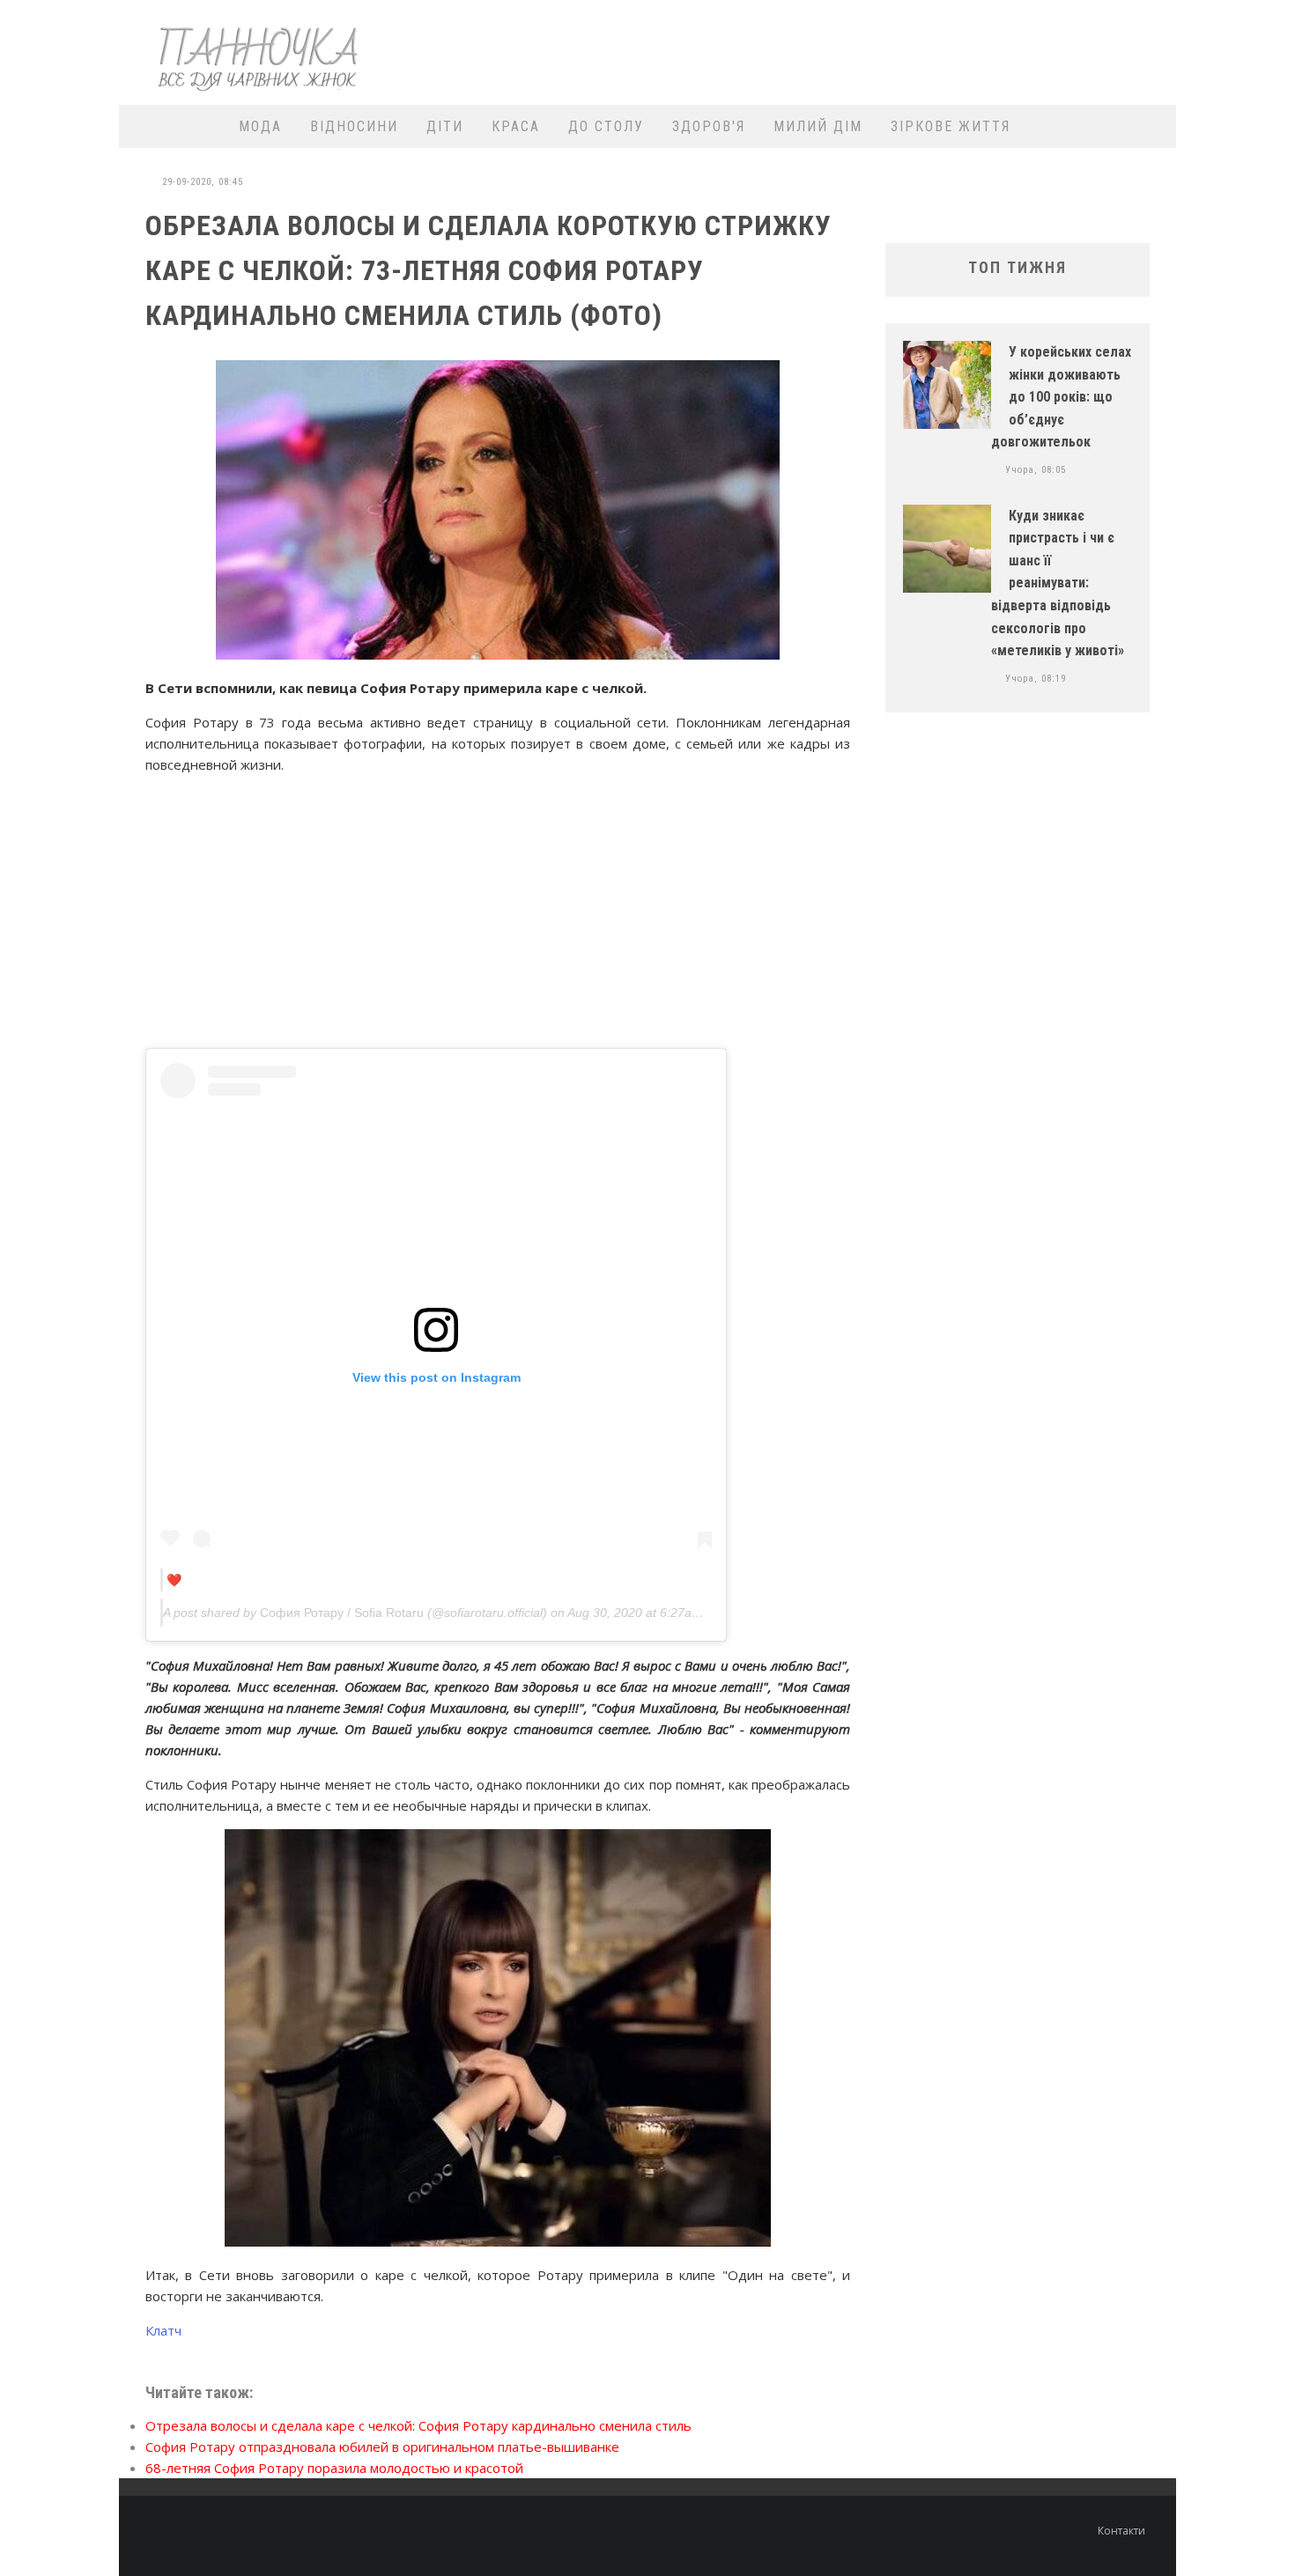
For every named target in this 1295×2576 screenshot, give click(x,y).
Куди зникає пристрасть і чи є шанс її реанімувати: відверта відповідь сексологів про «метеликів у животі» (1058, 583)
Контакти (1121, 2531)
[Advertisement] (847, 50)
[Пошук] (1152, 126)
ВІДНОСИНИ (354, 126)
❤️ (174, 1580)
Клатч (163, 2330)
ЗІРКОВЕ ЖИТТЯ (951, 126)
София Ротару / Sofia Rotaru (342, 1613)
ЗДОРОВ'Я (709, 126)
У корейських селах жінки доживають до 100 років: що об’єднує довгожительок (1061, 397)
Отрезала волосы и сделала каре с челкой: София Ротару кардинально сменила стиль (418, 2425)
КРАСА (516, 126)
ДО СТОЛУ (606, 126)
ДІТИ (445, 126)
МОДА (260, 126)
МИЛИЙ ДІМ (818, 126)
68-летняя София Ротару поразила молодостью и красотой (334, 2468)
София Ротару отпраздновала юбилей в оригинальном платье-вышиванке (382, 2447)
